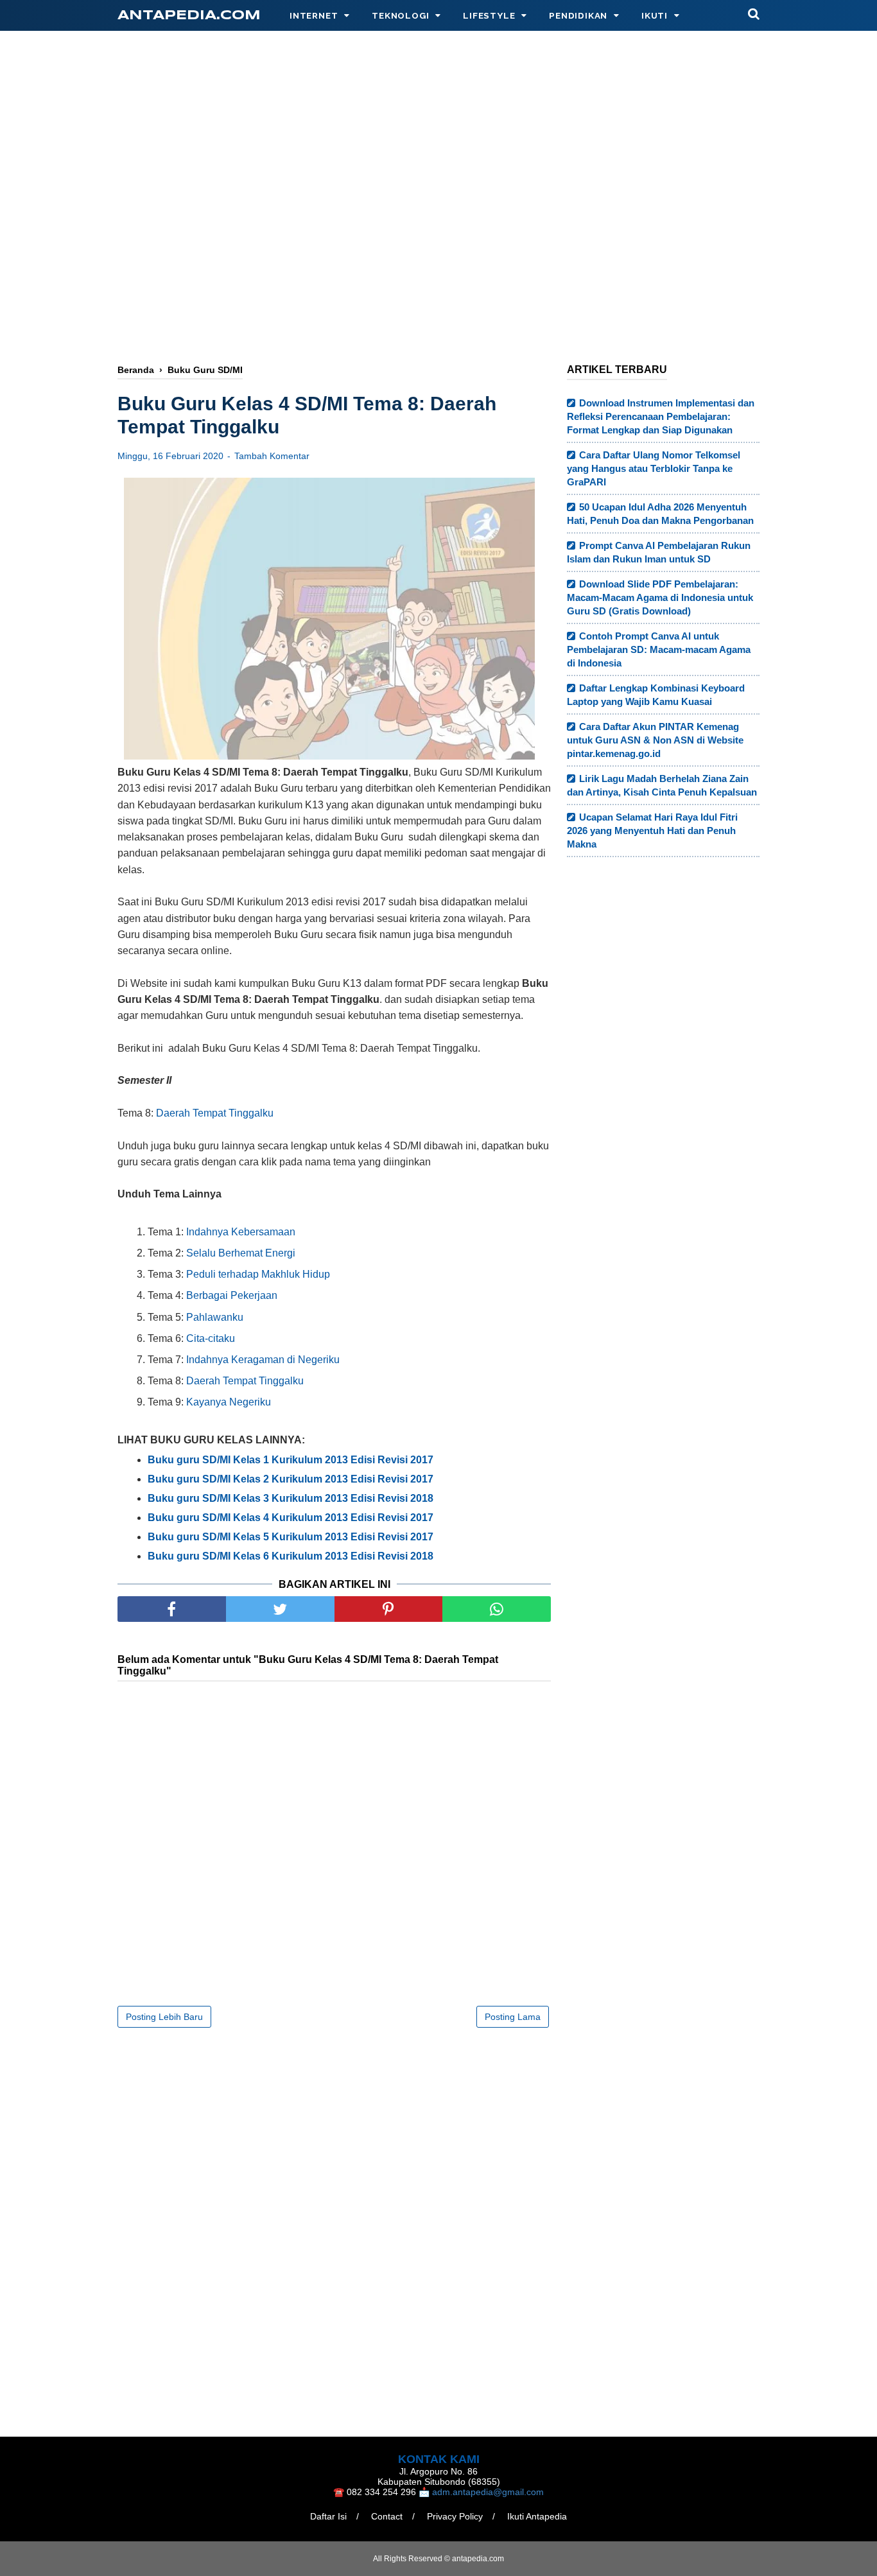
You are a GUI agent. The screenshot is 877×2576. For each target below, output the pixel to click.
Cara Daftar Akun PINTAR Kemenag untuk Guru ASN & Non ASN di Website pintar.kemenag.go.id (655, 740)
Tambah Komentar (272, 456)
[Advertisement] (438, 152)
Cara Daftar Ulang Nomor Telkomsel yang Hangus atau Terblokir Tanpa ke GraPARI (654, 468)
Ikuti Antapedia (537, 2516)
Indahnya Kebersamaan (241, 1232)
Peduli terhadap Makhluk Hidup (258, 1274)
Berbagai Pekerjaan (232, 1295)
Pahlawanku (215, 1317)
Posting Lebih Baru (164, 2017)
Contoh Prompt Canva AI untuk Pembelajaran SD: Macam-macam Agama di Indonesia (659, 649)
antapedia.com (189, 16)
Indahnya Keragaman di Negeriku (263, 1360)
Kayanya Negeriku (229, 1402)
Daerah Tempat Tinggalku (215, 1113)
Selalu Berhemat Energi (241, 1253)
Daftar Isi (328, 2516)
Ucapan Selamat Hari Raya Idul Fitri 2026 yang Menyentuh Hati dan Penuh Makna (652, 831)
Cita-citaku (211, 1338)
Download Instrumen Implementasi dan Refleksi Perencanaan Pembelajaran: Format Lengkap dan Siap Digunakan (661, 416)
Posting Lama (513, 2017)
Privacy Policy (455, 2516)
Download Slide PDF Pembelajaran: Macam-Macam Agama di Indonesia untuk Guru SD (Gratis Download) (660, 597)
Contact (387, 2516)
